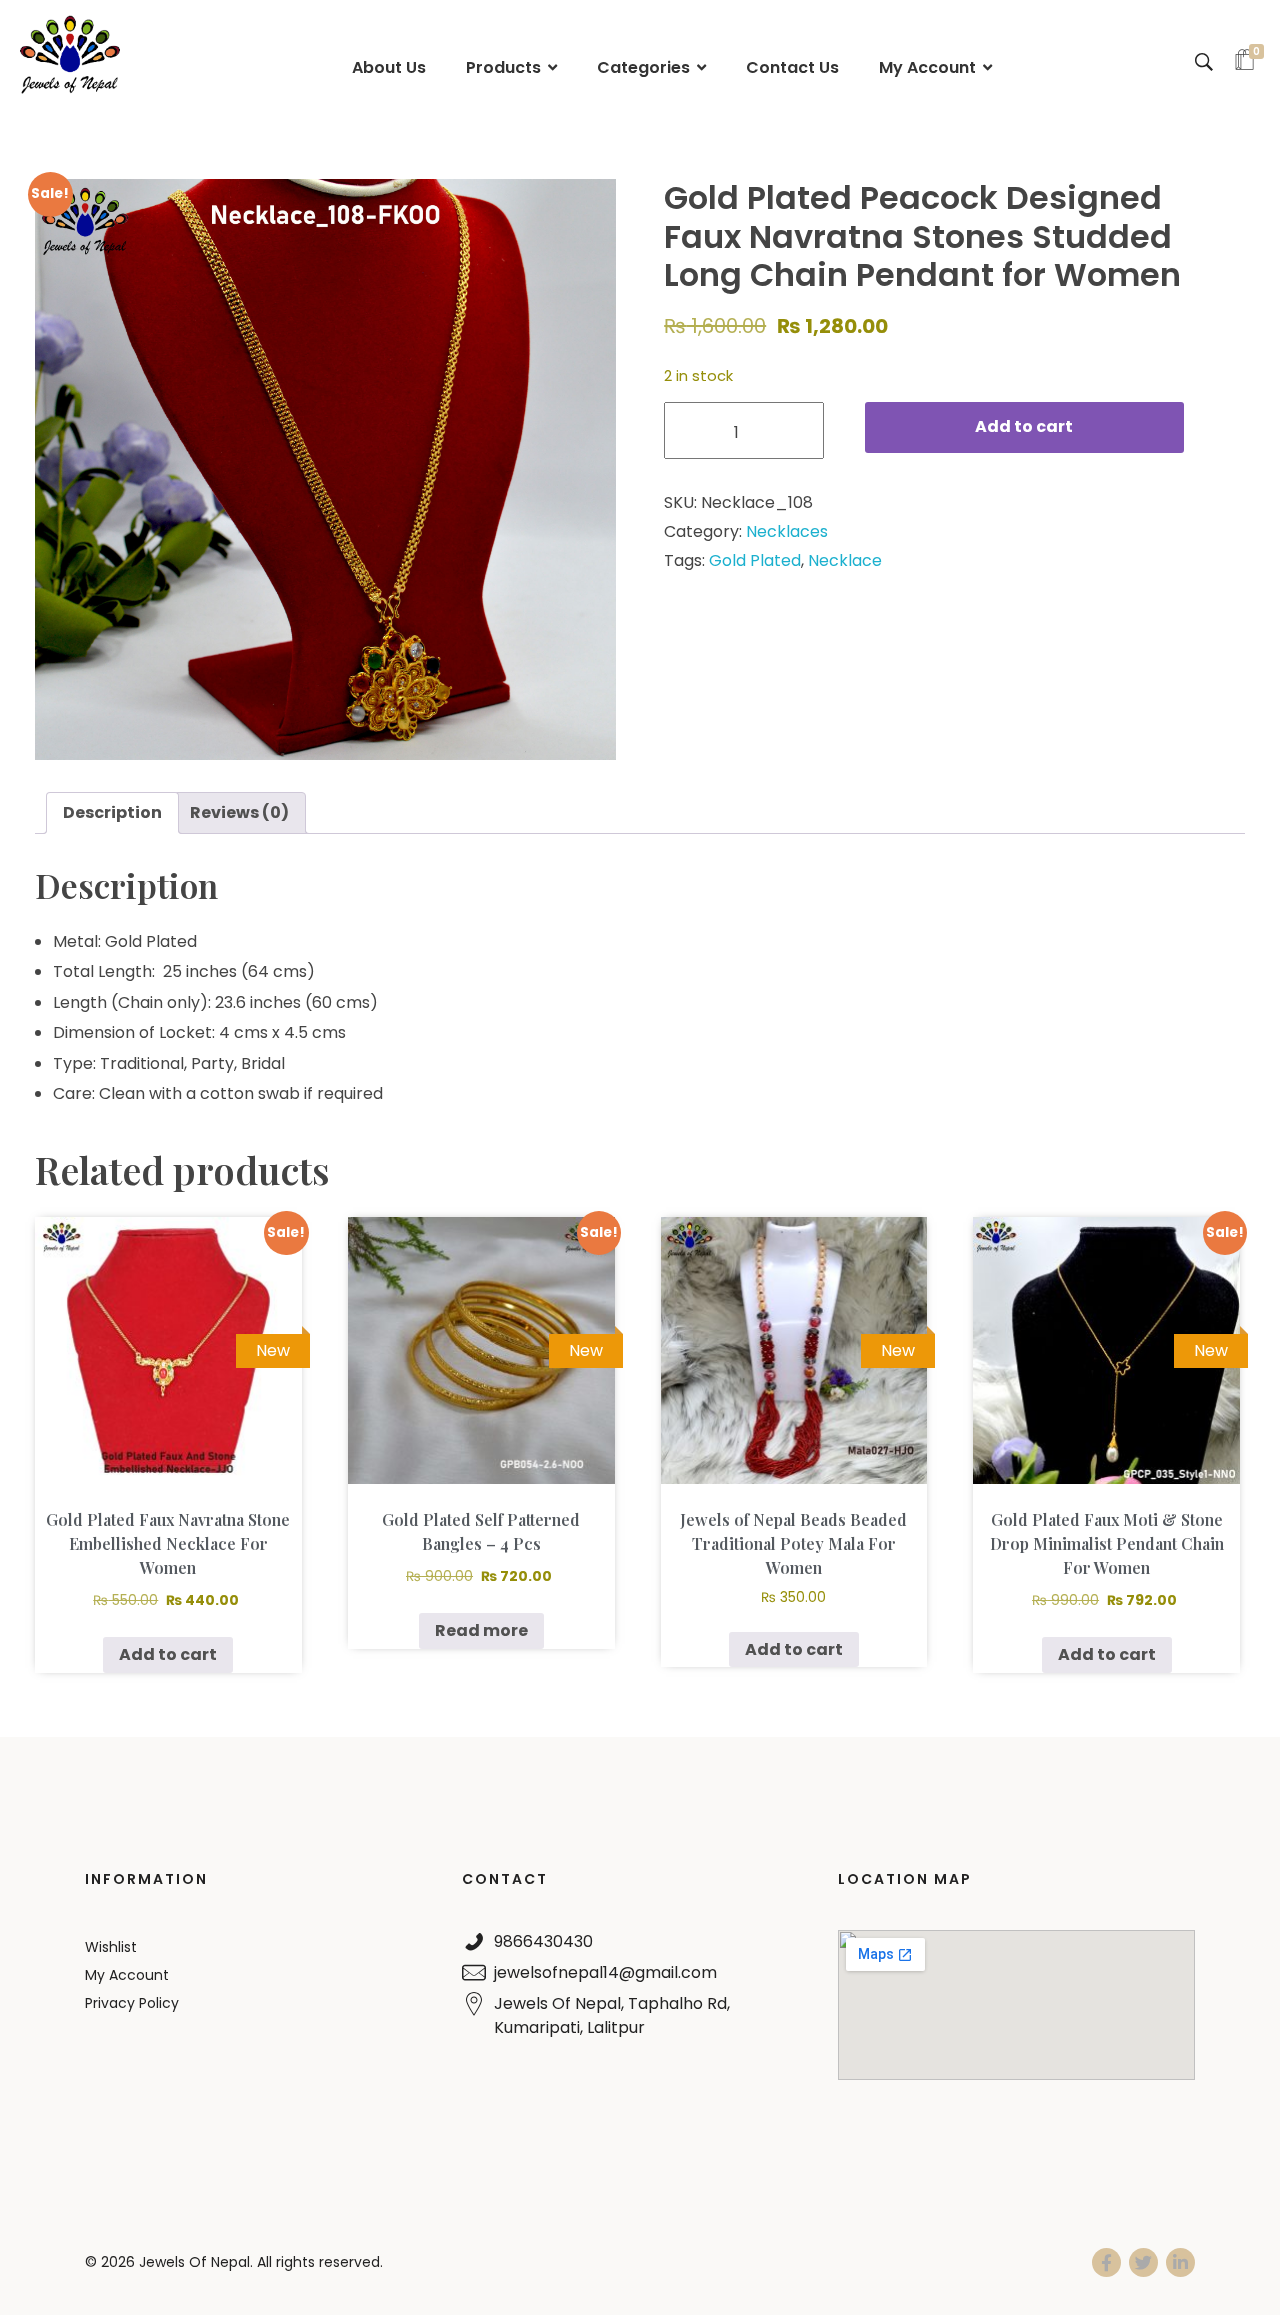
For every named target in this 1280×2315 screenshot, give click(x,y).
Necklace (845, 560)
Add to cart (1024, 426)
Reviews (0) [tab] (239, 812)
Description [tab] (112, 812)
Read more (481, 1630)
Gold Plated (755, 560)
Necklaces (787, 531)
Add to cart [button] (168, 1654)
